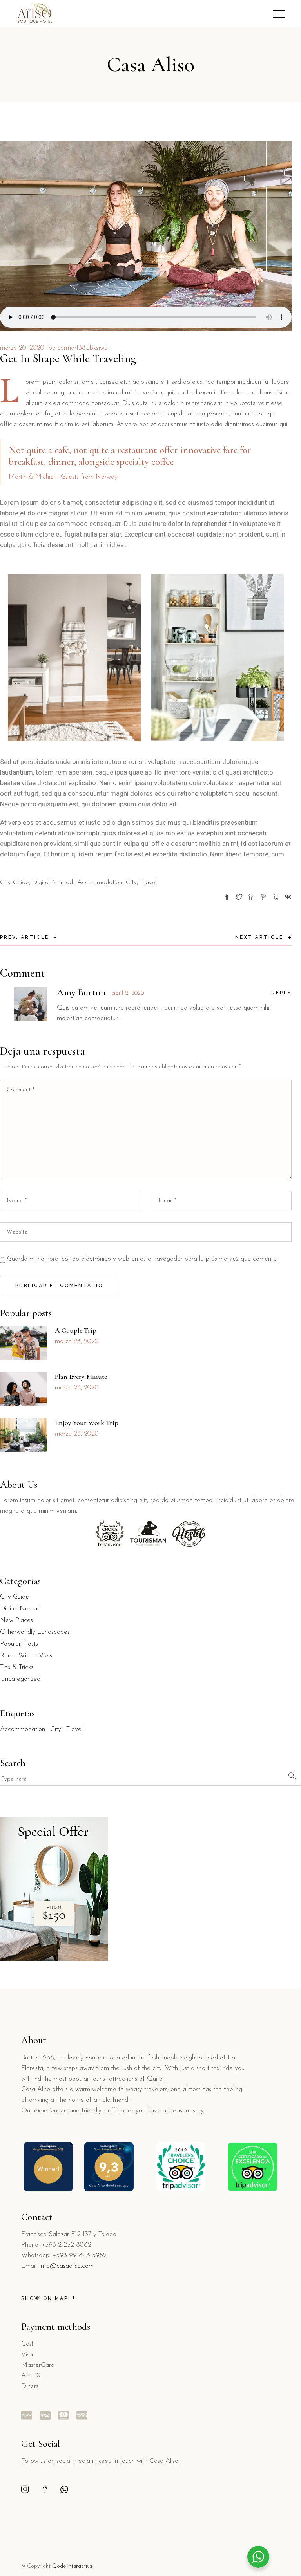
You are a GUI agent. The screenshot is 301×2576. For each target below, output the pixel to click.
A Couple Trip (76, 1330)
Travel (149, 882)
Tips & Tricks (17, 1667)
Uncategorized (20, 1679)
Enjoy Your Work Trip (87, 1423)
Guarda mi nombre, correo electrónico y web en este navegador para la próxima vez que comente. (142, 1259)
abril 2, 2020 (128, 993)
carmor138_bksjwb (83, 348)
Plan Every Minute (81, 1377)
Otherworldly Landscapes (35, 1632)
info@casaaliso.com (67, 2266)
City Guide (15, 882)
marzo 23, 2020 (77, 1341)
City (131, 882)
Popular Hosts (19, 1644)
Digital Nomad (53, 882)
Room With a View (26, 1656)
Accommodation (100, 882)
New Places (16, 1620)
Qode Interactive (72, 2566)
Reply (282, 993)
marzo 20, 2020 (22, 348)
